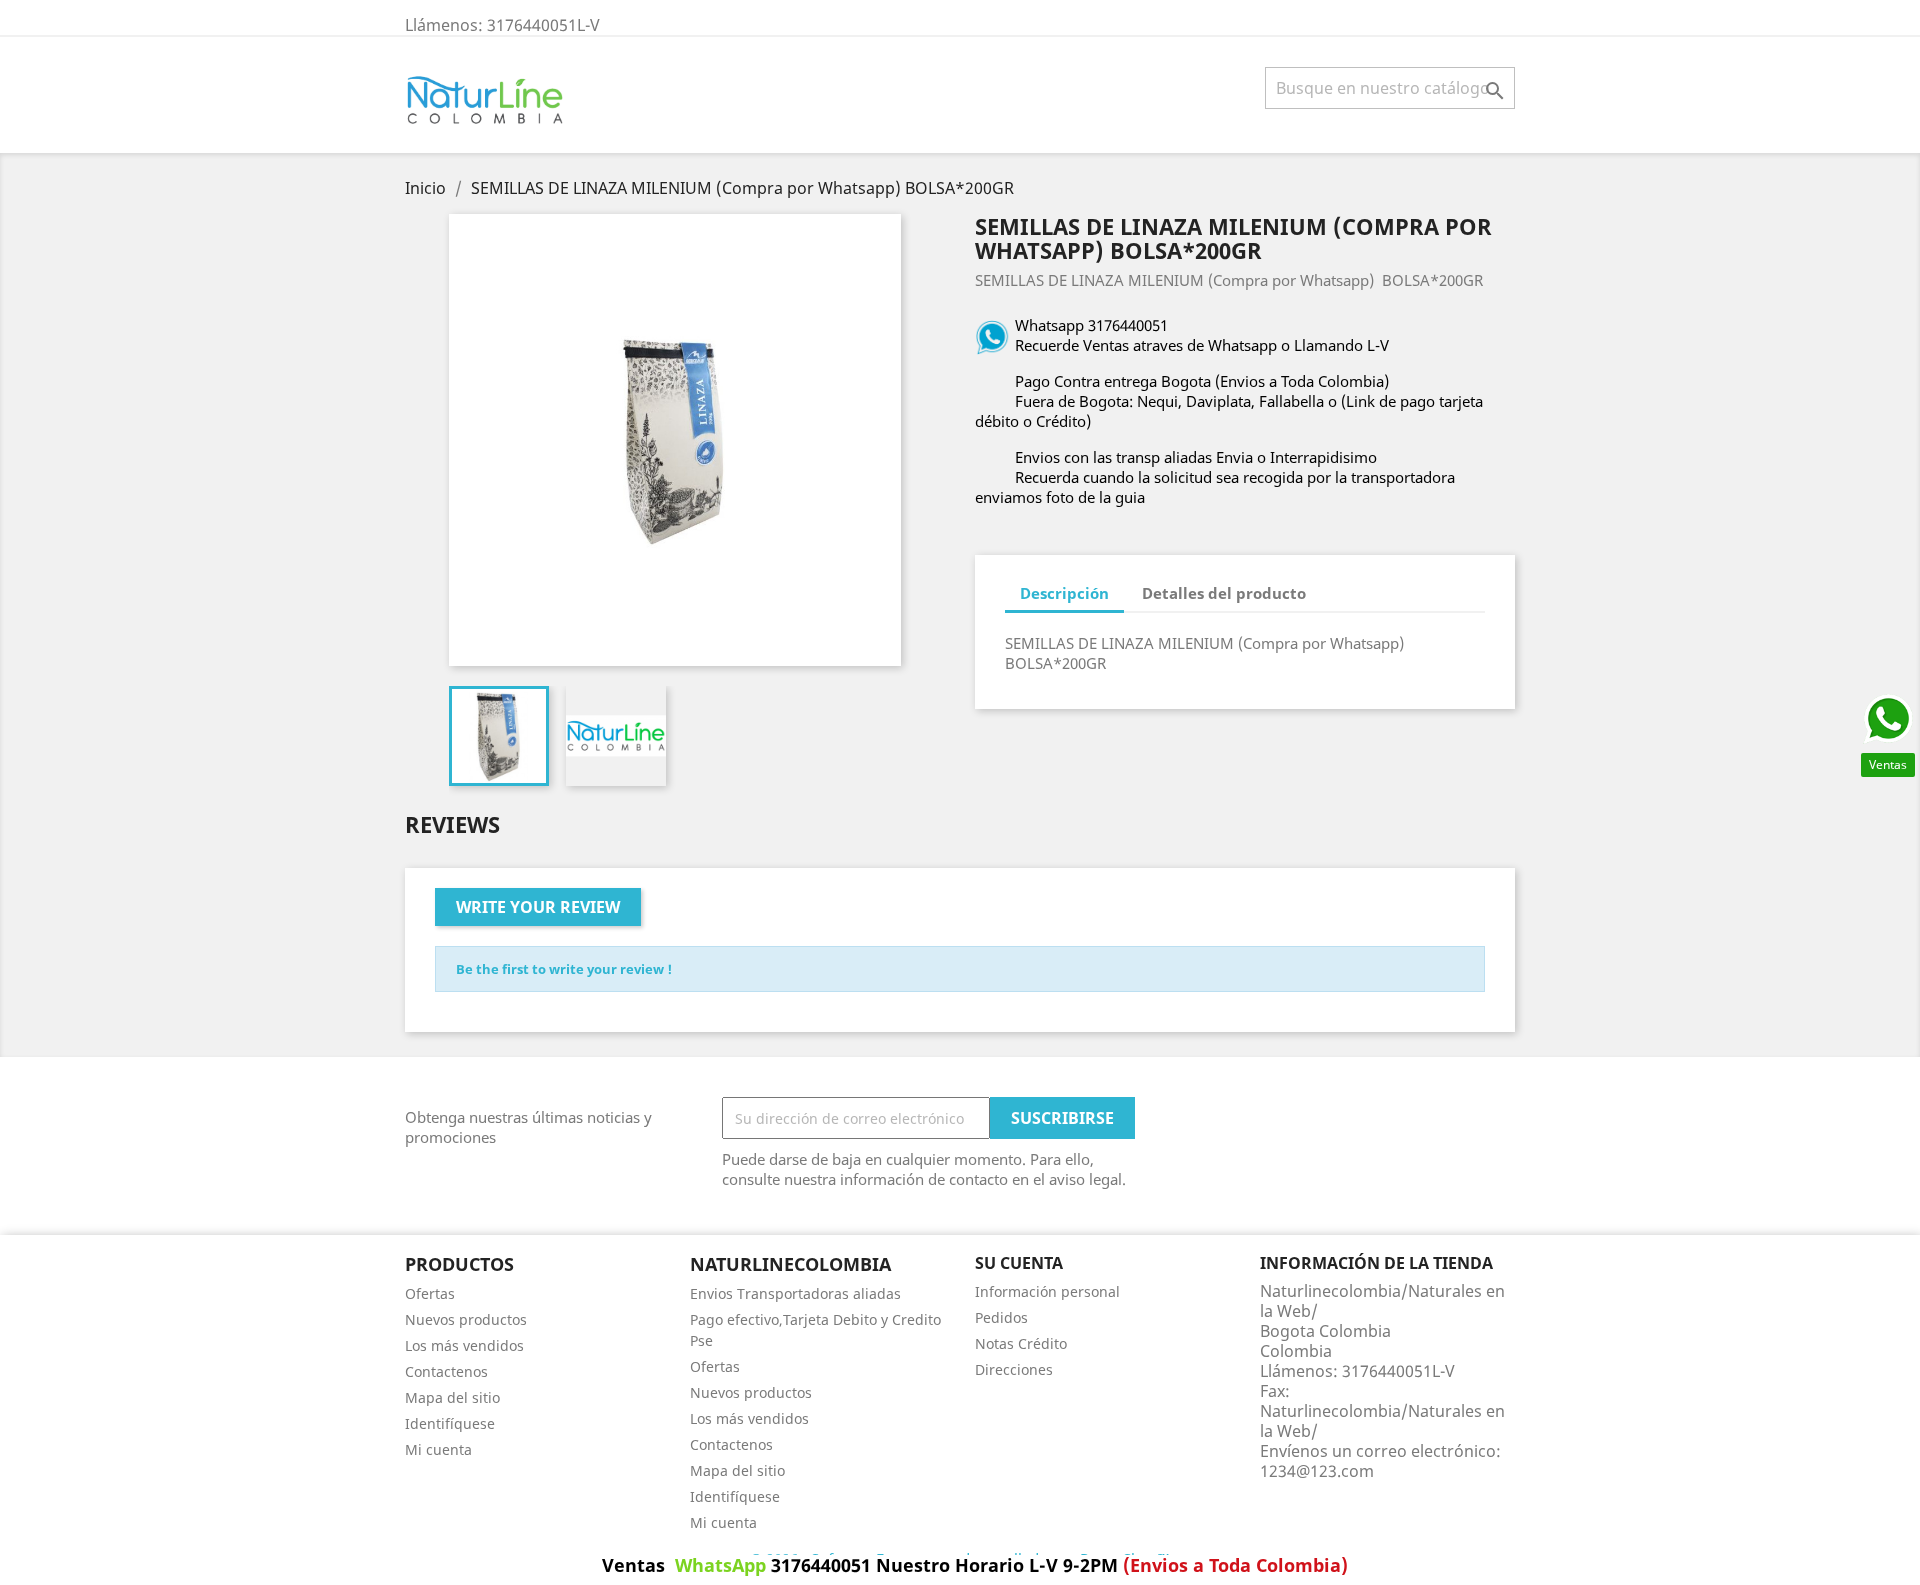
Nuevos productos (466, 1319)
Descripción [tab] (1064, 593)
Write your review (538, 907)
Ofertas (430, 1293)
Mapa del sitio (452, 1397)
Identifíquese (450, 1423)
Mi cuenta (438, 1449)
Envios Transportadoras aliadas (795, 1293)
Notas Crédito (1021, 1343)
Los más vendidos (464, 1345)
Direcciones (1014, 1369)
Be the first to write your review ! (564, 969)
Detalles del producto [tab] (1224, 593)
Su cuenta (1019, 1263)
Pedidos (1001, 1317)
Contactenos (446, 1371)
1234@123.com (1317, 1471)
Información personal (1047, 1291)
